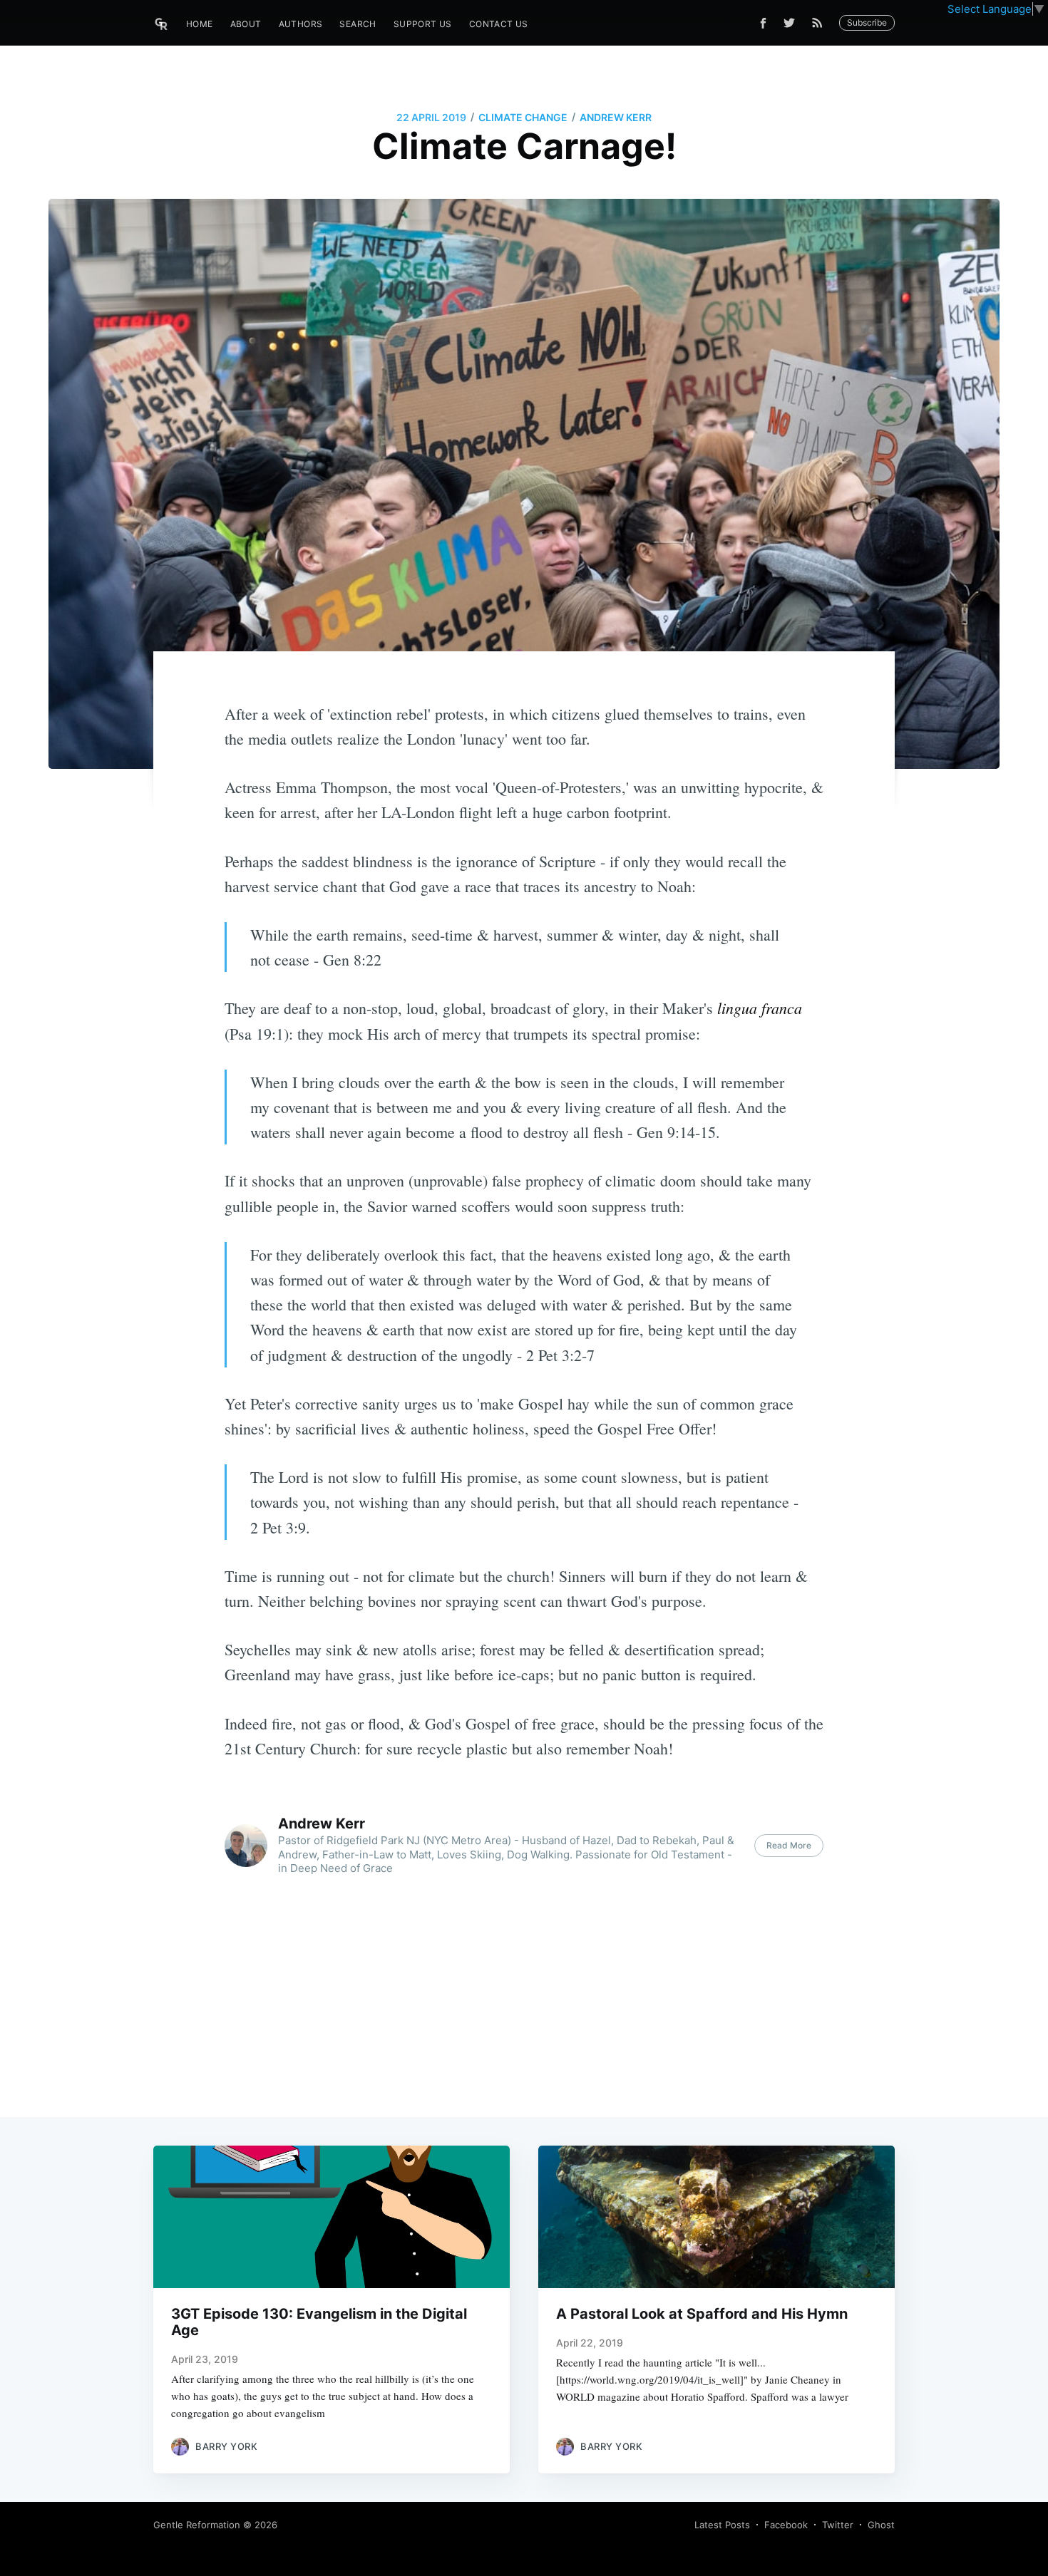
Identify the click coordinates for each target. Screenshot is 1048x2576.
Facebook (786, 2525)
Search (358, 24)
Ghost (881, 2525)
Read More (789, 1845)
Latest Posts (722, 2525)
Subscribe (867, 22)
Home (200, 24)
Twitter (838, 2525)
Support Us (423, 24)
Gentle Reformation (197, 2525)
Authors (301, 24)
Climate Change (523, 117)
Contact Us (499, 24)
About (246, 24)
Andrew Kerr (616, 117)
